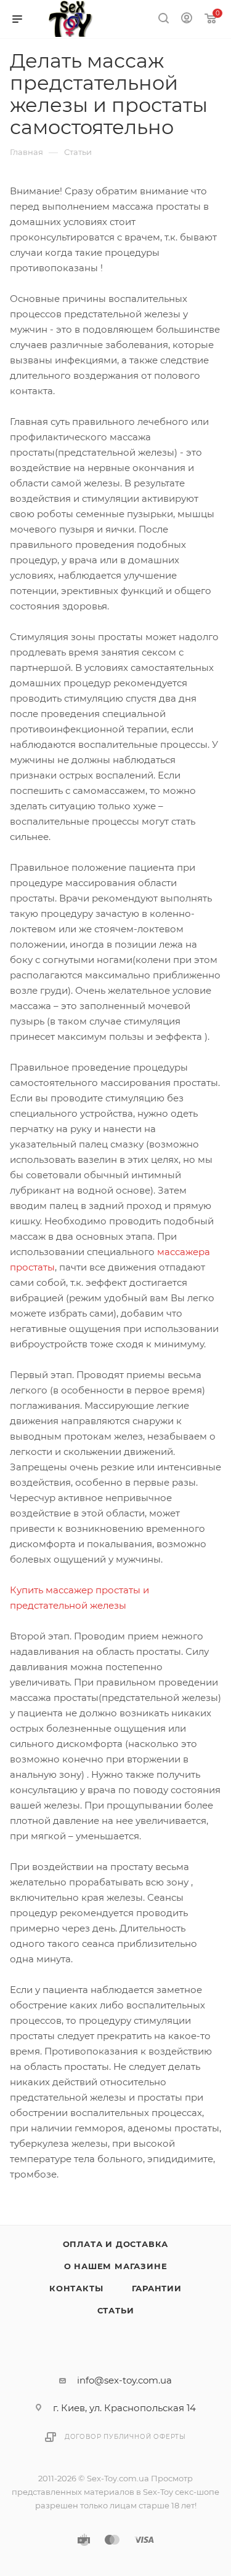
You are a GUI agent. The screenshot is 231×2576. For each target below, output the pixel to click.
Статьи (116, 2310)
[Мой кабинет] (187, 19)
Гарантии (157, 2288)
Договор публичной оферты (125, 2437)
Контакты (76, 2288)
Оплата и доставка (116, 2244)
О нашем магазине (116, 2266)
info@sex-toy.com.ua (124, 2380)
